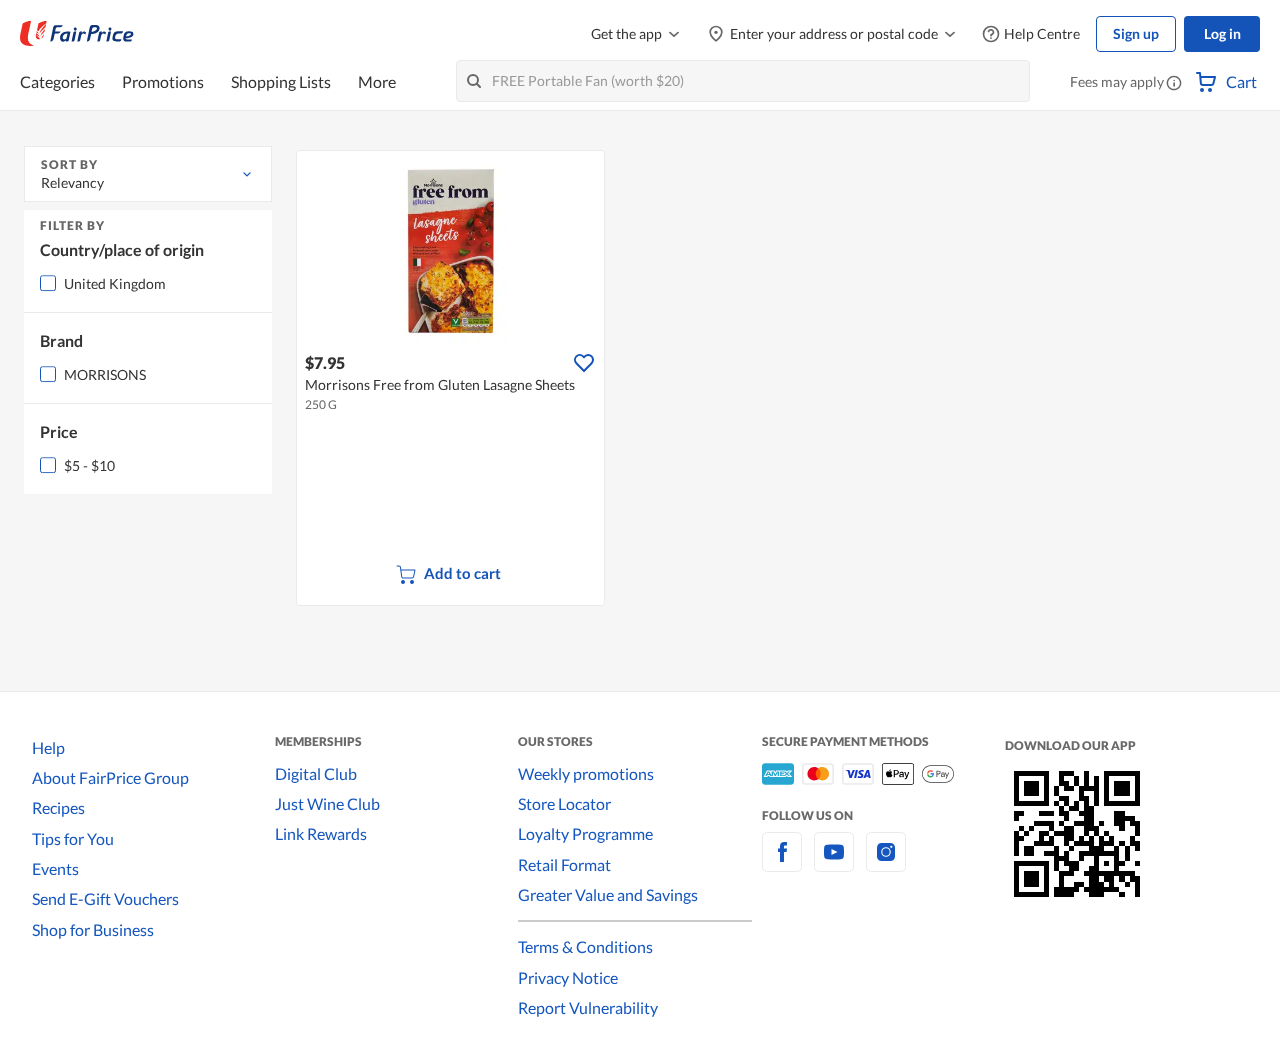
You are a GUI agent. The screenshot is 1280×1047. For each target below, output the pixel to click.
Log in (1222, 33)
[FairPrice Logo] (77, 34)
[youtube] (834, 863)
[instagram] (886, 863)
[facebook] (782, 863)
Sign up (1136, 33)
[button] (1174, 84)
